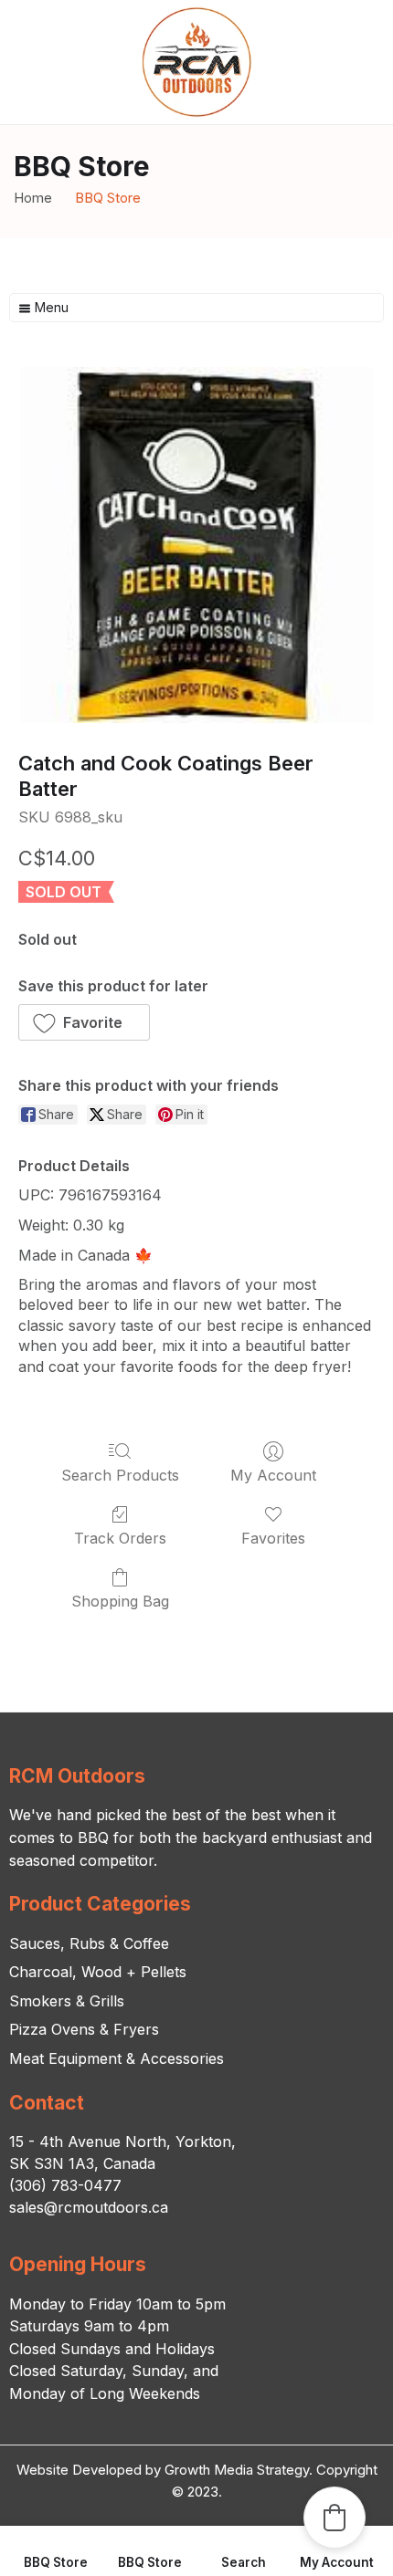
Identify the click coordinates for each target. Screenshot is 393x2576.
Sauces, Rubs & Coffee (89, 1943)
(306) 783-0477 (65, 2185)
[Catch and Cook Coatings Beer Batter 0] (196, 545)
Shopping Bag (120, 1601)
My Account (273, 1475)
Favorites (273, 1538)
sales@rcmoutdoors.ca (89, 2207)
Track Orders (120, 1538)
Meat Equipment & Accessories (117, 2058)
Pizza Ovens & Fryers (84, 2029)
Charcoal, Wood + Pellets (98, 1972)
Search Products (120, 1475)
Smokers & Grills (67, 2001)
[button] (84, 1022)
